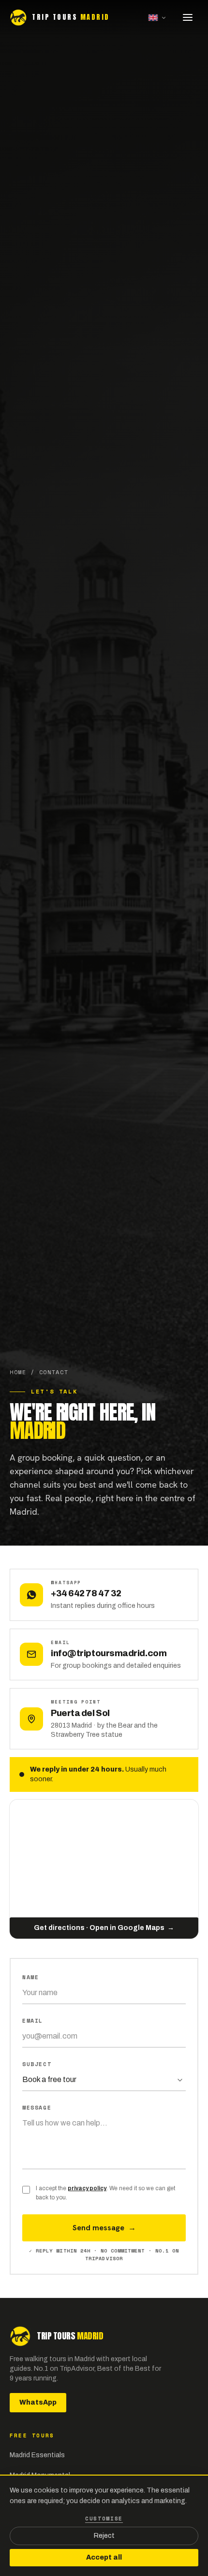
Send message (104, 2228)
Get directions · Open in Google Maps (104, 1928)
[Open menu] (188, 17)
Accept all (104, 2557)
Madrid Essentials (37, 2455)
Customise (104, 2519)
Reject (104, 2536)
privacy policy (87, 2188)
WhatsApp (38, 2402)
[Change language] (157, 17)
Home (18, 1372)
